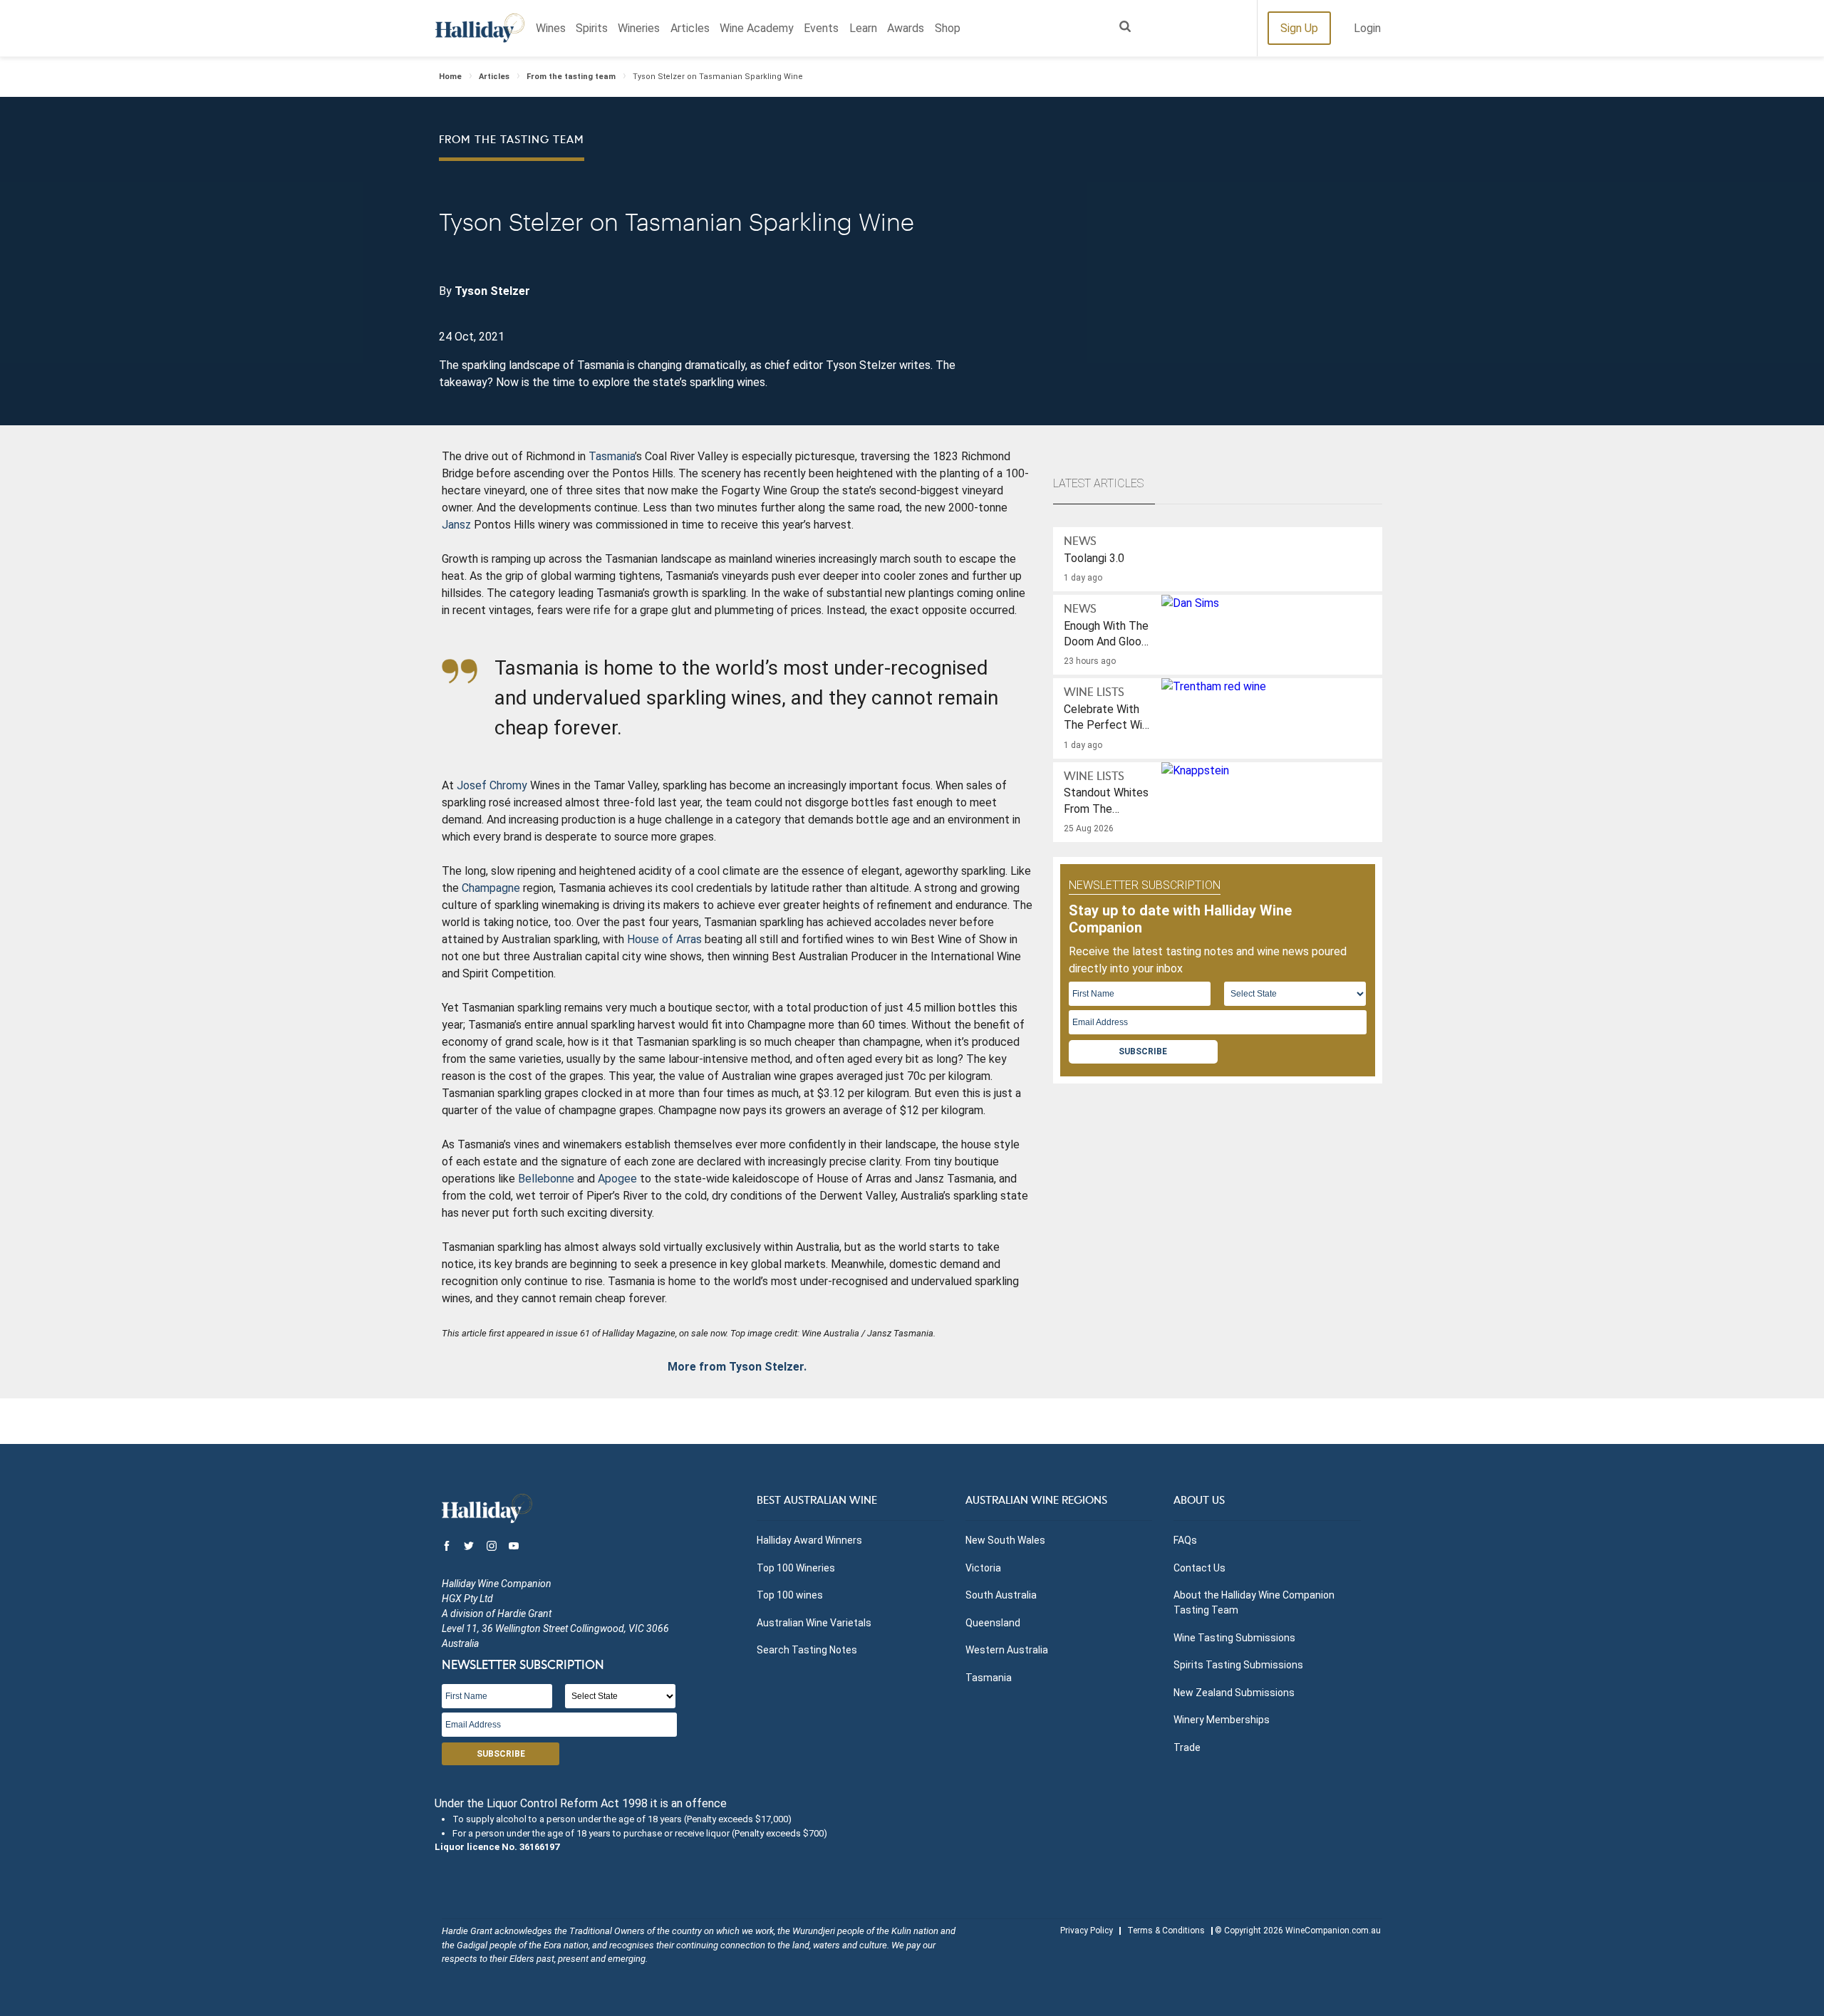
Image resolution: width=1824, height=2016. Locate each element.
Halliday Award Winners (809, 1540)
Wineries (639, 28)
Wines (551, 28)
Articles (690, 28)
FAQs (1185, 1540)
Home (450, 77)
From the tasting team (571, 77)
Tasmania (612, 456)
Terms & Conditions (1166, 1931)
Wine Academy (757, 28)
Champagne (491, 888)
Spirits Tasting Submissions (1238, 1665)
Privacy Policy (1087, 1931)
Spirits (592, 28)
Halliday (480, 28)
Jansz (456, 525)
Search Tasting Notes (807, 1650)
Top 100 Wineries (796, 1568)
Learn (863, 28)
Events (821, 28)
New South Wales (1005, 1540)
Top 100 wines (790, 1595)
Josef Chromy (492, 785)
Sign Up (1299, 28)
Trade (1187, 1747)
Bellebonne (546, 1179)
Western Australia (1007, 1650)
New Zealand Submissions (1234, 1693)
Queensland (993, 1623)
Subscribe (1143, 1051)
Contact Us (1199, 1568)
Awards (906, 28)
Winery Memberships (1222, 1720)
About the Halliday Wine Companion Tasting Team (1254, 1602)
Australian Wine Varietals (814, 1623)
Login (1367, 28)
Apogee (617, 1179)
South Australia (1001, 1595)
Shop (948, 28)
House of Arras (664, 939)
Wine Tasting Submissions (1234, 1638)
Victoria (983, 1568)
